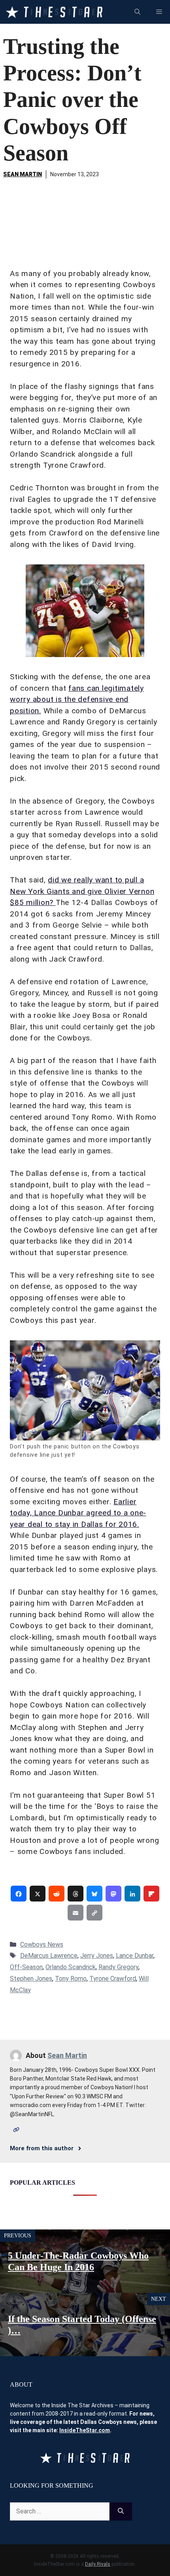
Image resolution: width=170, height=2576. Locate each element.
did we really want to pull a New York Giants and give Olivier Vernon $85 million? (82, 891)
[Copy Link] (94, 1913)
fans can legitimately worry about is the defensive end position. (77, 699)
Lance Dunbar (135, 1956)
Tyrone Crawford (113, 1979)
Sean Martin (23, 174)
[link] (19, 1894)
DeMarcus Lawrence (49, 1956)
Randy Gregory (118, 1967)
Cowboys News (42, 1944)
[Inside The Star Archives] (54, 12)
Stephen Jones (31, 1979)
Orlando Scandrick (71, 1967)
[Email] (76, 1913)
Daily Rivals (98, 2564)
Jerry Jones (97, 1956)
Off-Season (26, 1967)
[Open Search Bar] (137, 12)
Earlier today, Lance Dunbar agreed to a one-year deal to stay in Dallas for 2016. (78, 1513)
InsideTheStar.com (85, 2430)
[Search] (121, 2511)
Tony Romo (71, 1979)
